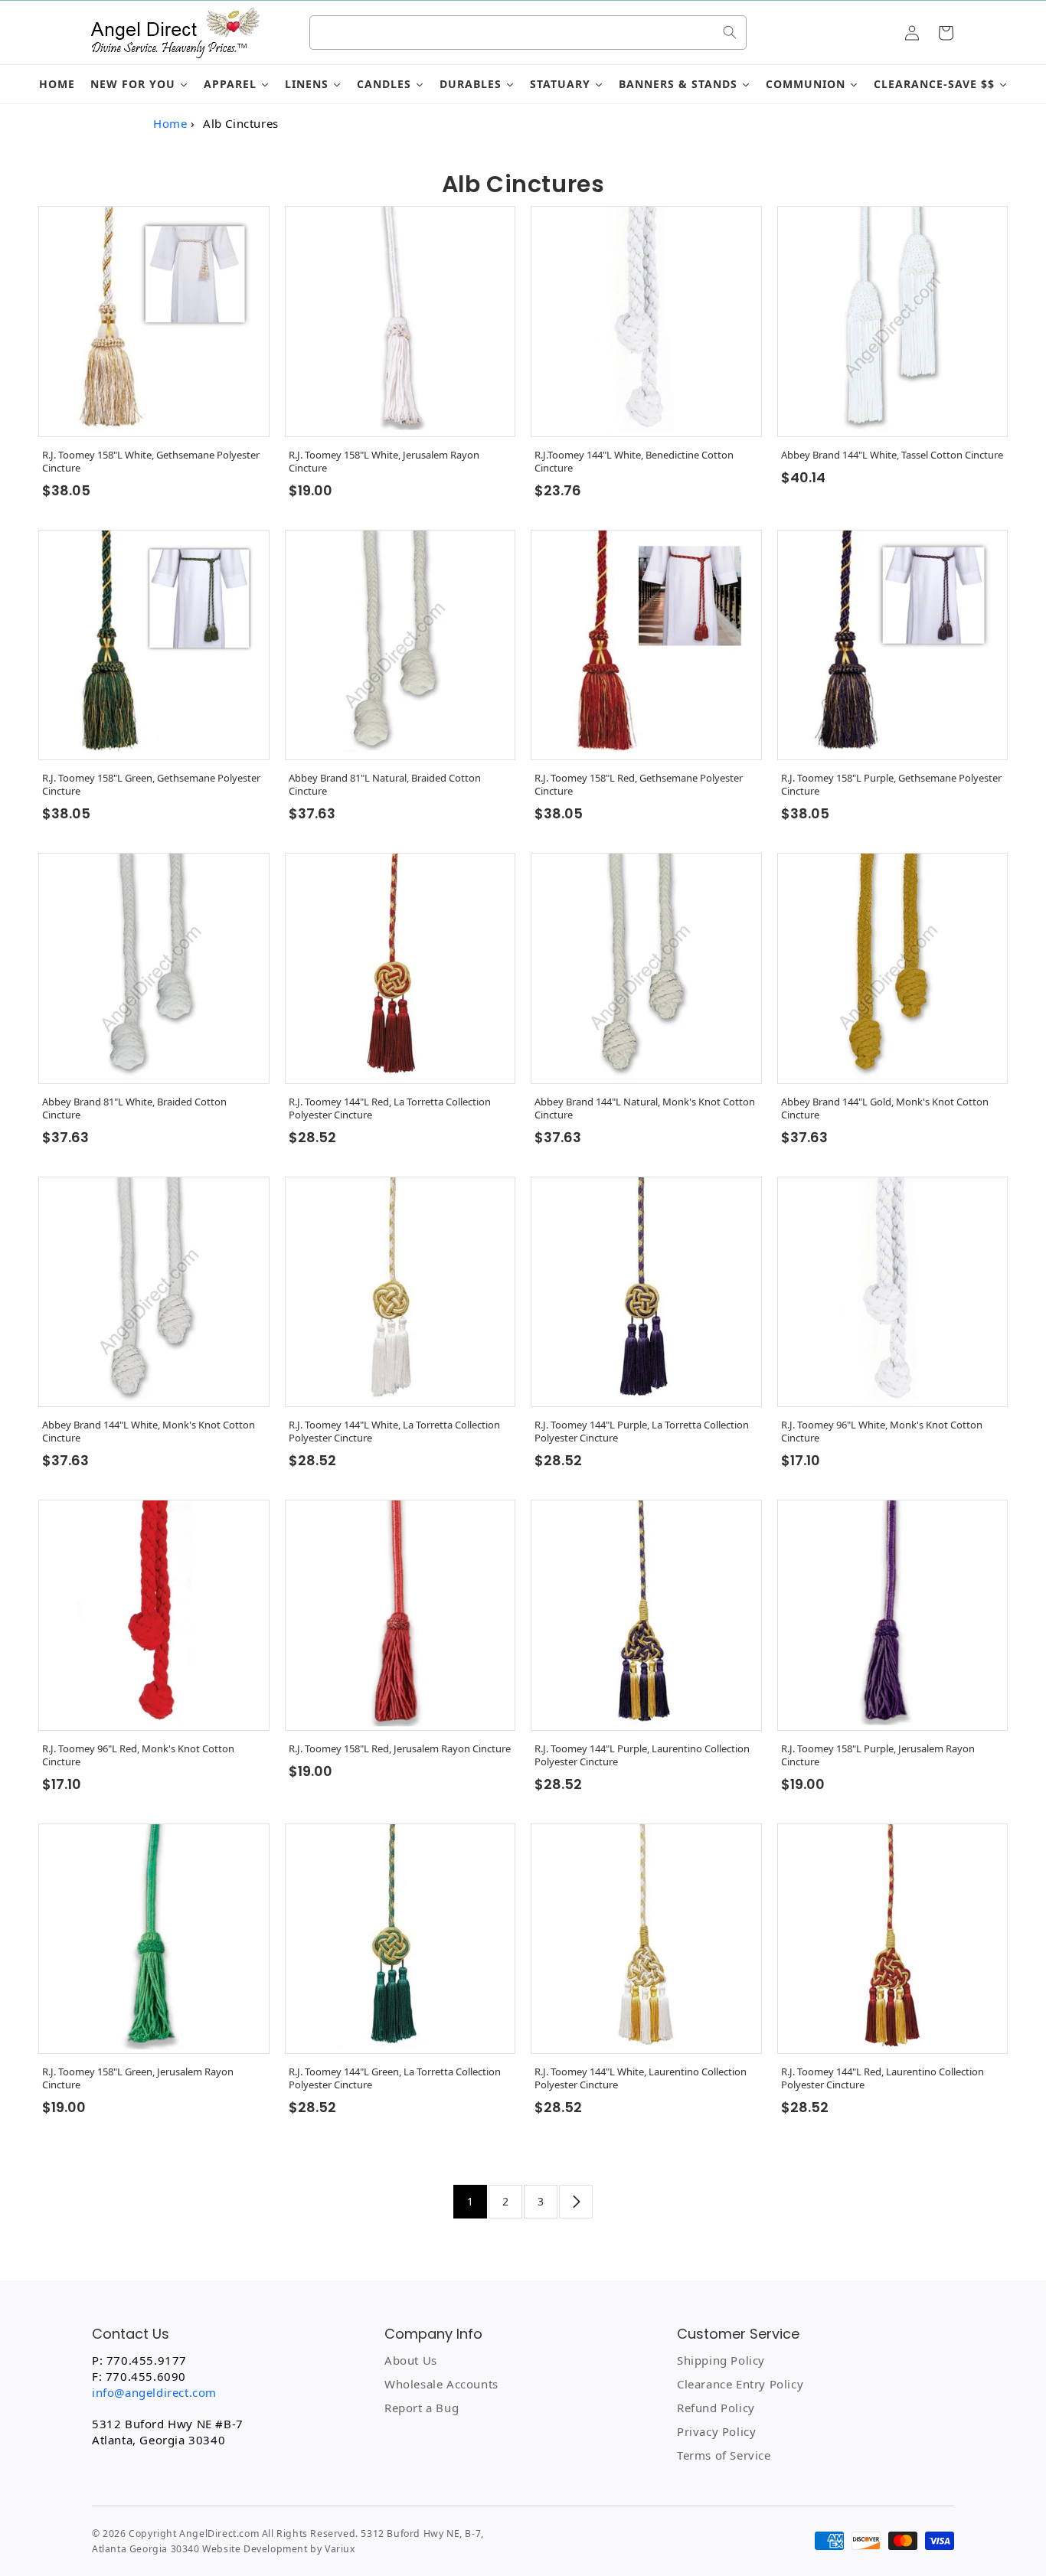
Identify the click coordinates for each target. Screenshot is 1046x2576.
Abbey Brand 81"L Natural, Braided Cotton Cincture (385, 785)
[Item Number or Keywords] (730, 32)
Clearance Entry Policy (740, 2384)
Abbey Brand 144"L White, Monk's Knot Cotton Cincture (149, 1432)
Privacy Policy (716, 2431)
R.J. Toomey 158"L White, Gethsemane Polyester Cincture (151, 462)
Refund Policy (716, 2408)
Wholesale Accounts (441, 2384)
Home (170, 123)
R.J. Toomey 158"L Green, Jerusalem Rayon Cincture (138, 2078)
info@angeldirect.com (154, 2392)
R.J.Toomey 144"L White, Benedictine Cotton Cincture (634, 462)
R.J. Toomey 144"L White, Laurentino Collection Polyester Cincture (641, 2078)
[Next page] (576, 2202)
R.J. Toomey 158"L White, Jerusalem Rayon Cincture (384, 462)
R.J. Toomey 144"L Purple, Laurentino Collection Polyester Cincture (642, 1755)
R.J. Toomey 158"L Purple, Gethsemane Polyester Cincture (891, 785)
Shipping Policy (721, 2360)
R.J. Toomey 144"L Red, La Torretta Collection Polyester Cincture (390, 1108)
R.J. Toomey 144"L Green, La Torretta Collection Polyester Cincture (395, 2078)
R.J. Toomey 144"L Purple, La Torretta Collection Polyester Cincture (642, 1432)
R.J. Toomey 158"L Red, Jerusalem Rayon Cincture (400, 1749)
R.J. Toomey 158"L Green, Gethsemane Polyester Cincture (151, 785)
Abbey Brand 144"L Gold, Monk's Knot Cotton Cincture (885, 1108)
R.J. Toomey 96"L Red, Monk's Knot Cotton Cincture (138, 1755)
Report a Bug (422, 2408)
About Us (411, 2360)
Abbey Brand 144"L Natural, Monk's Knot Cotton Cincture (645, 1108)
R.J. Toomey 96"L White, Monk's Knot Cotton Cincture (882, 1432)
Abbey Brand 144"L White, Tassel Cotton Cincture (892, 455)
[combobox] (528, 33)
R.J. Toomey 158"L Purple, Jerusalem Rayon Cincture (878, 1755)
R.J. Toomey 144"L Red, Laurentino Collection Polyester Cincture (883, 2078)
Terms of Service (724, 2455)
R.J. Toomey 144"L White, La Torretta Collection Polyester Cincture (394, 1432)
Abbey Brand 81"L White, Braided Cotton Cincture (134, 1108)
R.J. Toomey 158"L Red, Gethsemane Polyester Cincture (639, 785)
